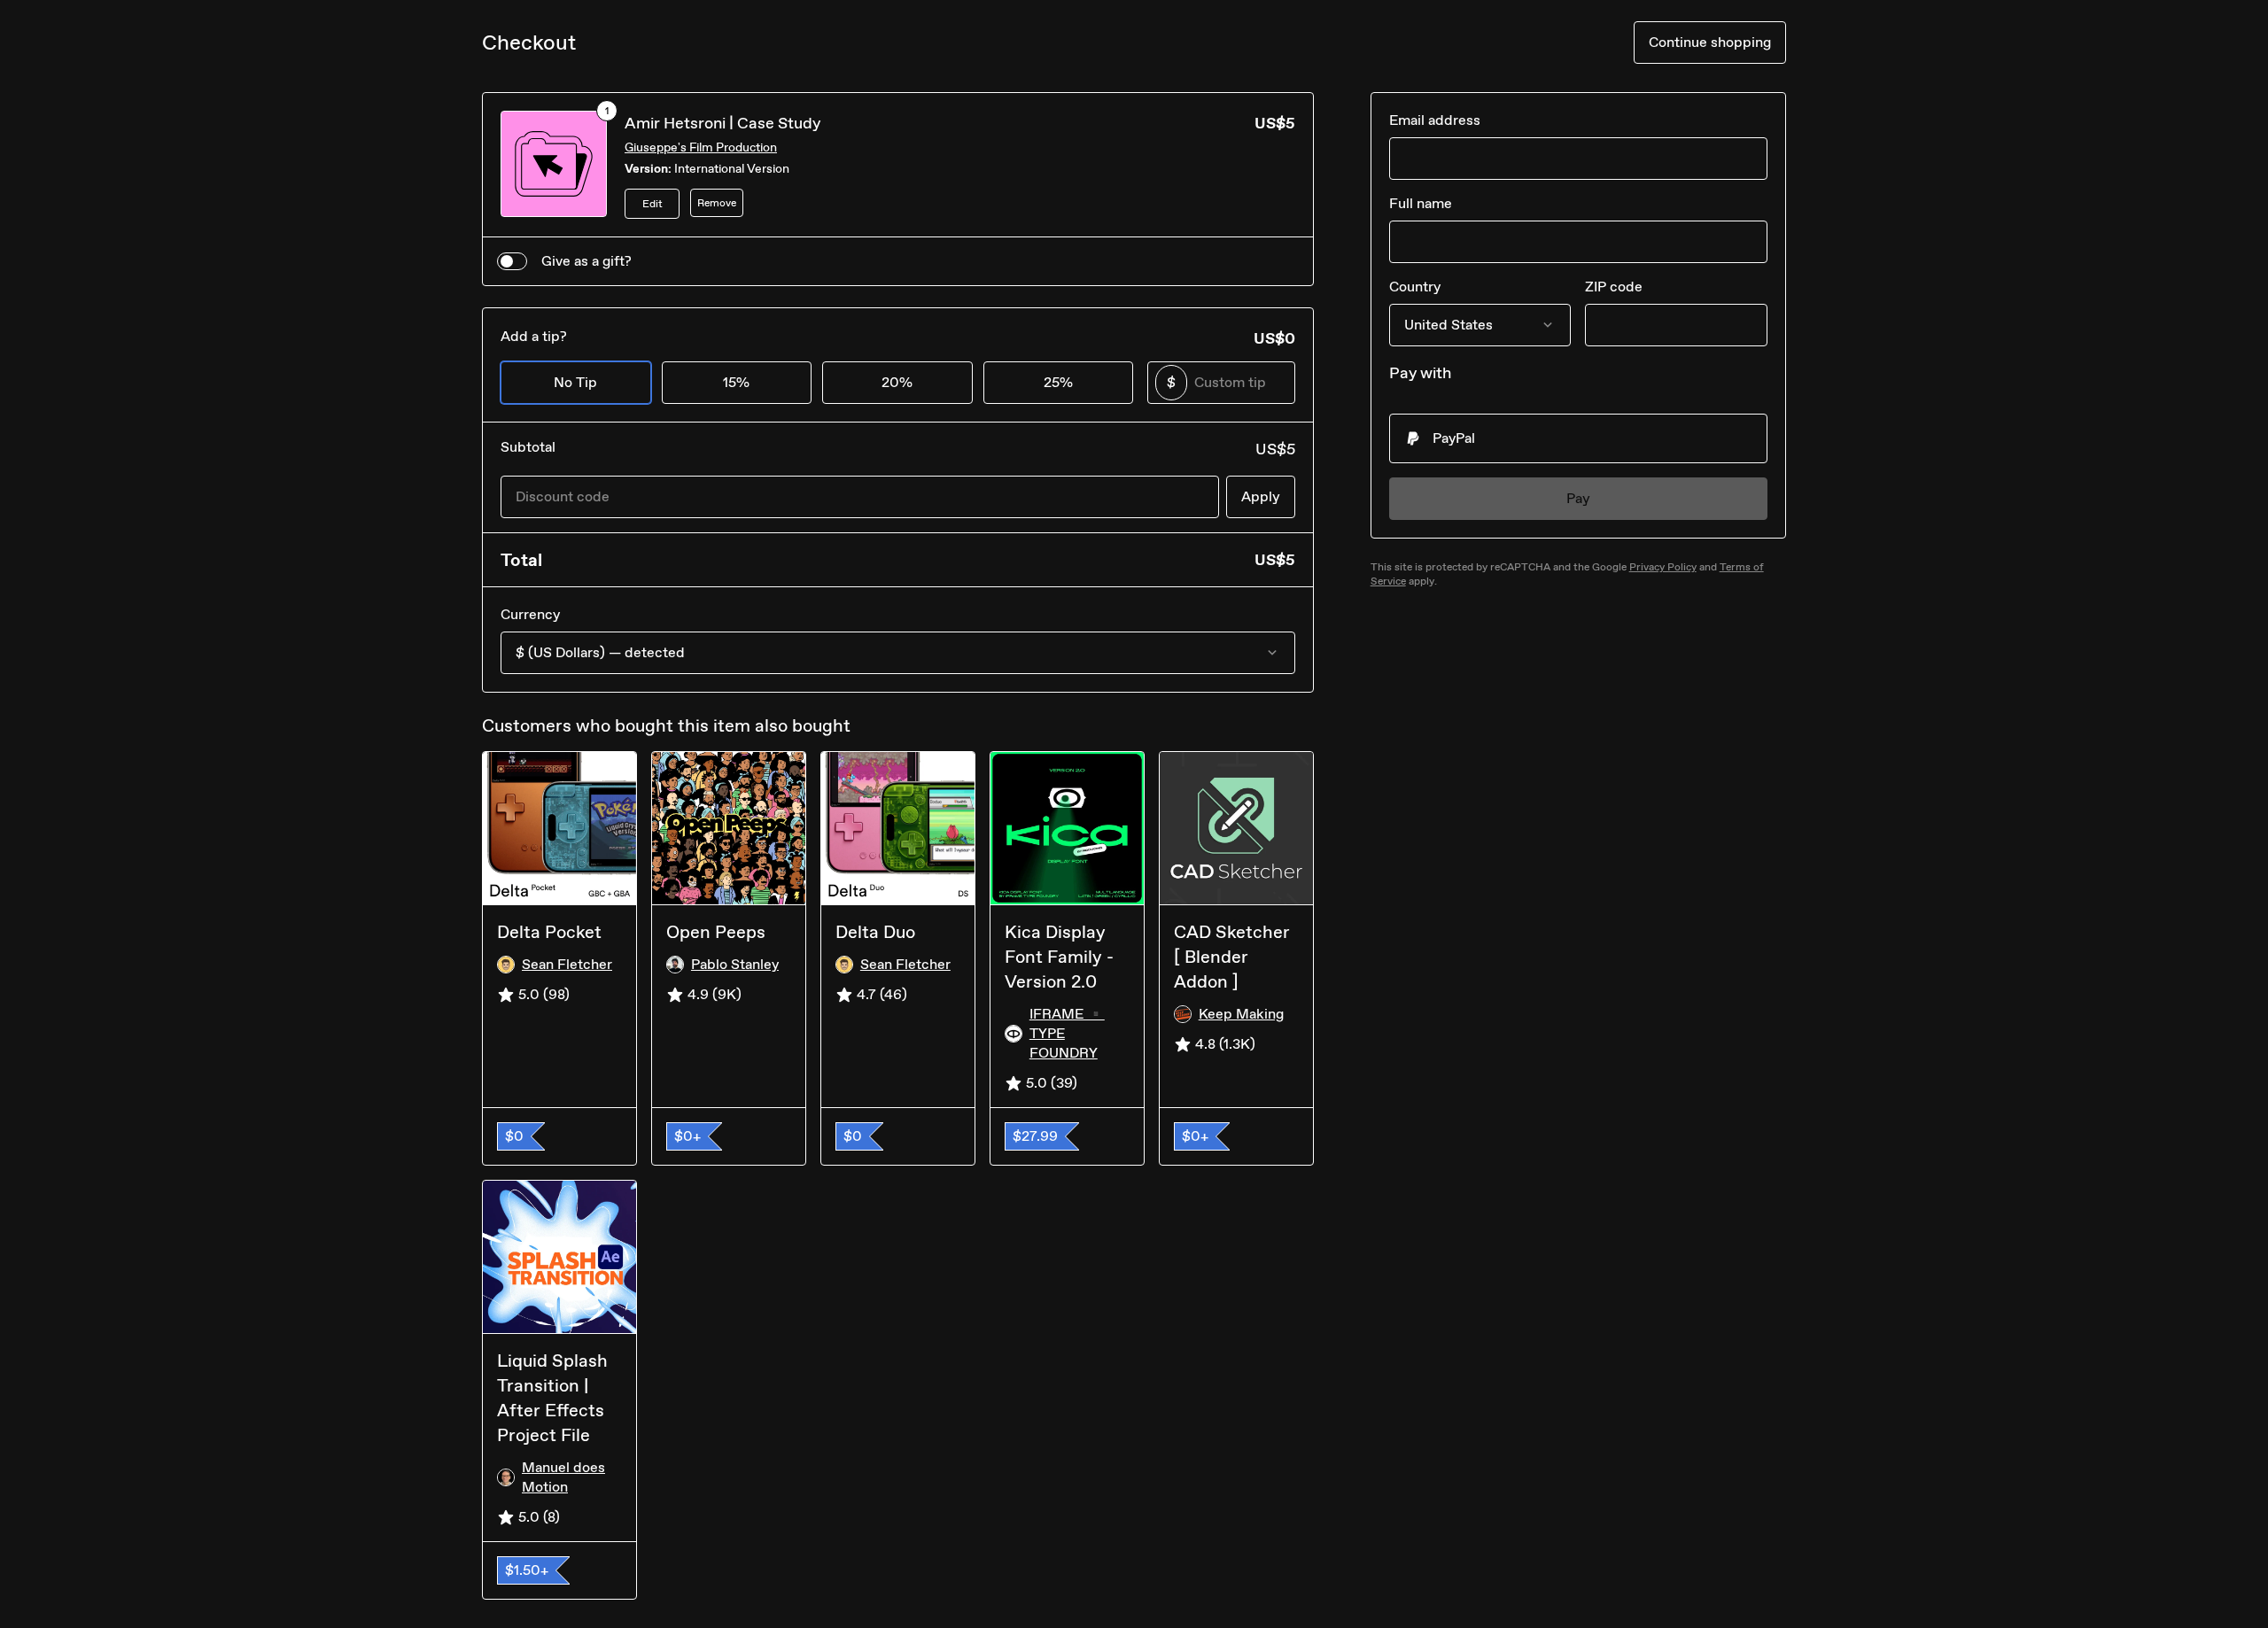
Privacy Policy (1663, 567)
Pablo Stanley (735, 964)
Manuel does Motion (563, 1477)
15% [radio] (736, 382)
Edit (652, 204)
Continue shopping (1710, 42)
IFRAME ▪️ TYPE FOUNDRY (1067, 1033)
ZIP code (1614, 287)
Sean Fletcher (567, 964)
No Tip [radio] (575, 382)
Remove (717, 203)
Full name (1421, 203)
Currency (530, 614)
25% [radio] (1058, 382)
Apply (1261, 496)
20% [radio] (897, 382)
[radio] (1578, 438)
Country (1415, 287)
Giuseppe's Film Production (701, 147)
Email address (1435, 120)
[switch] (512, 261)
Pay (1578, 498)
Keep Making (1241, 1014)
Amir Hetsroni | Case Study (722, 123)
